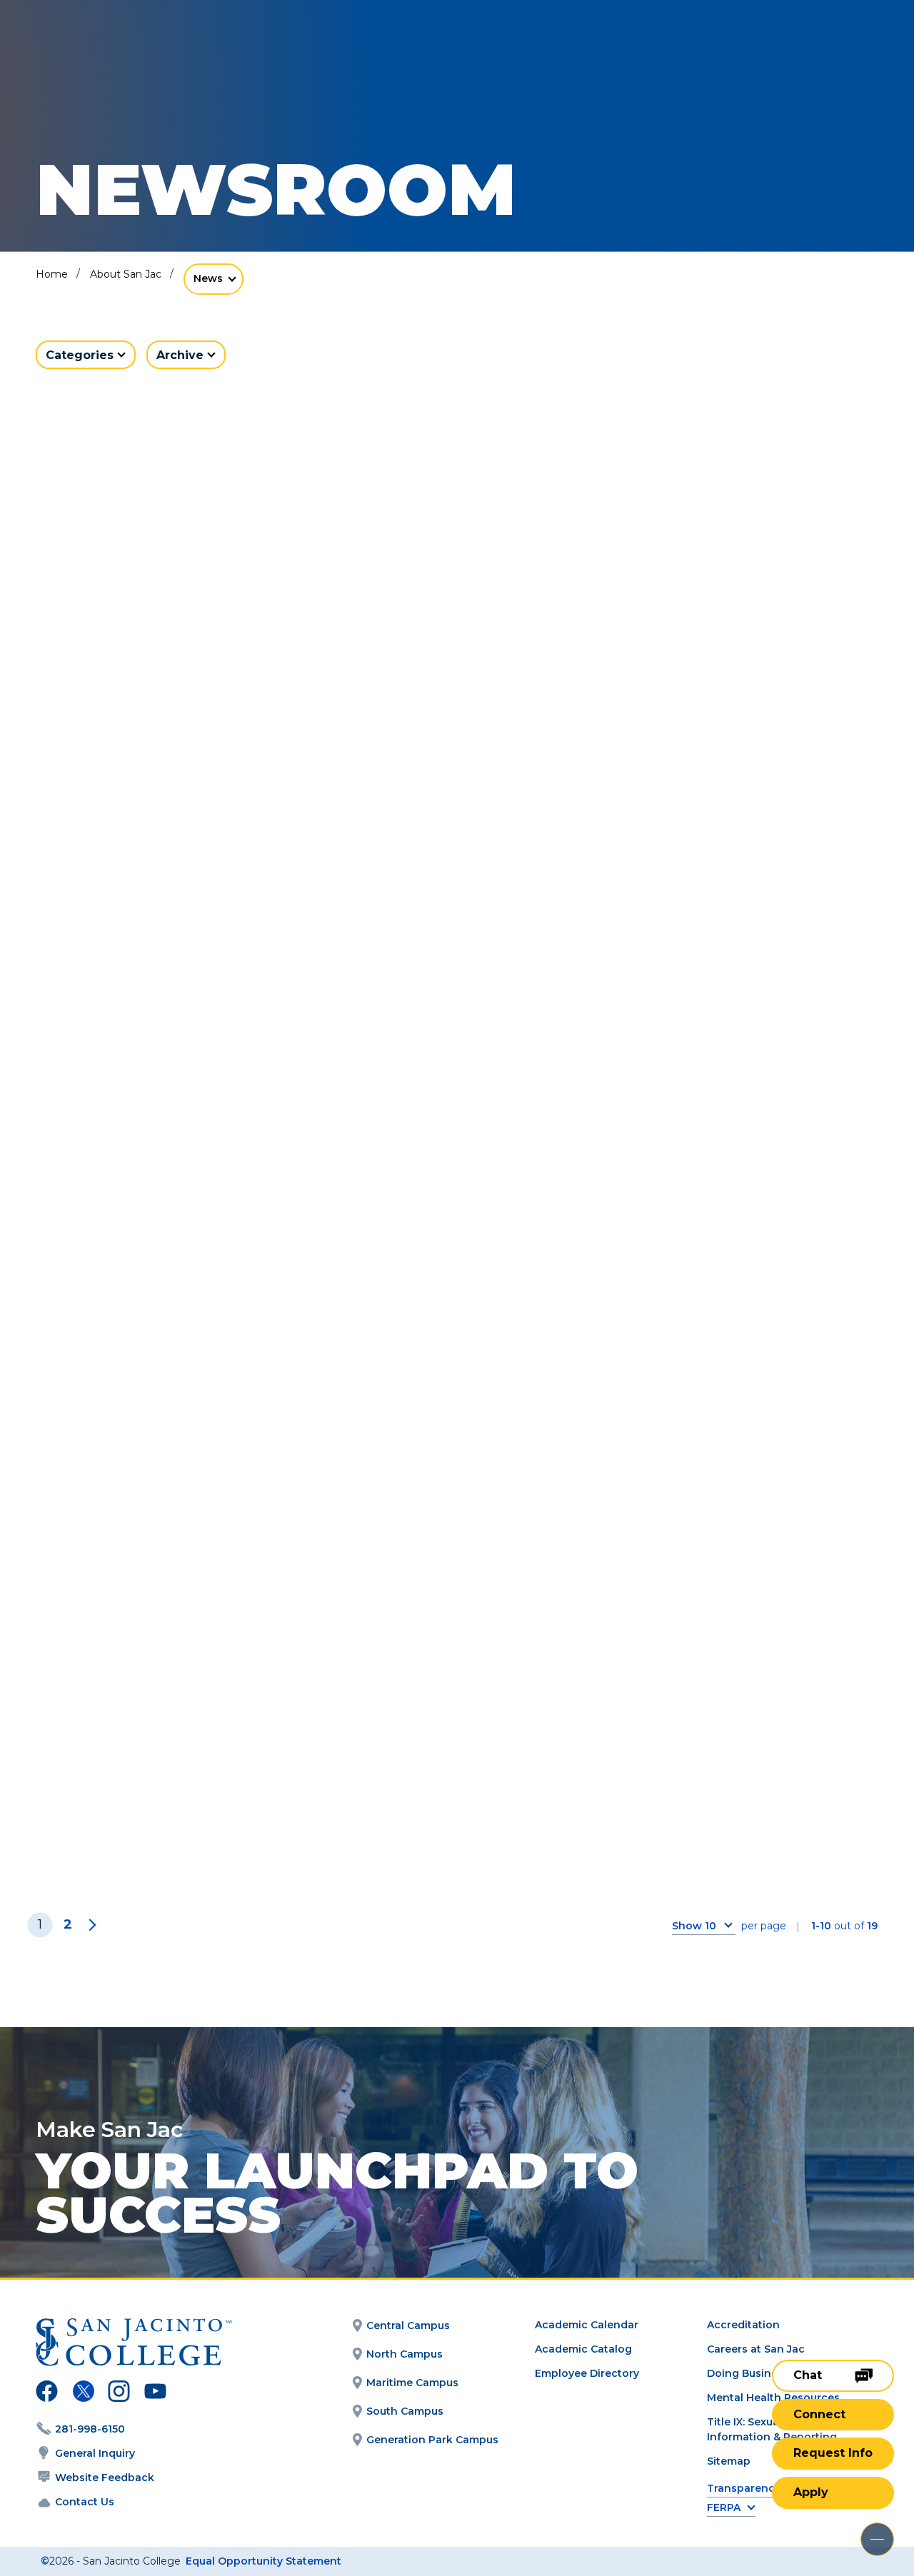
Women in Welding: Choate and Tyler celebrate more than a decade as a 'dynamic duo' (737, 673)
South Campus (405, 2411)
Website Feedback (105, 2477)
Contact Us (85, 2502)
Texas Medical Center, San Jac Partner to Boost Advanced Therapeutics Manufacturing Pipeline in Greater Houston (450, 695)
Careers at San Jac (756, 2349)
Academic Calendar (587, 2325)
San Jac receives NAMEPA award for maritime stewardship (450, 1430)
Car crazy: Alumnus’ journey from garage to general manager (742, 1085)
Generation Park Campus (432, 2440)
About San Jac (126, 274)
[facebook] (47, 2393)
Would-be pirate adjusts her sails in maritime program (147, 1085)
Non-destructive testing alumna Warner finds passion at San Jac (171, 1788)
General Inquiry (95, 2453)
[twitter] (83, 2393)
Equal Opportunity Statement (263, 2561)
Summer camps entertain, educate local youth (720, 1430)
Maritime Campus (412, 2383)
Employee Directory (587, 2373)
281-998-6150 (90, 2429)
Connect (819, 2414)
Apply (811, 2492)
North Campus (405, 2354)
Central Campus (408, 2325)
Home (52, 274)
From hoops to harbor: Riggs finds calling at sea (452, 1085)
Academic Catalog (583, 2349)
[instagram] (119, 2393)
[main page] (116, 51)
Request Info (833, 2453)
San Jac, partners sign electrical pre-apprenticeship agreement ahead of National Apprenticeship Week (164, 684)
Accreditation (743, 2325)
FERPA (724, 2508)
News (208, 278)
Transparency (744, 2489)
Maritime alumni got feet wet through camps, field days (157, 1430)
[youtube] (154, 2393)
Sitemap (729, 2461)
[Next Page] (90, 1925)
